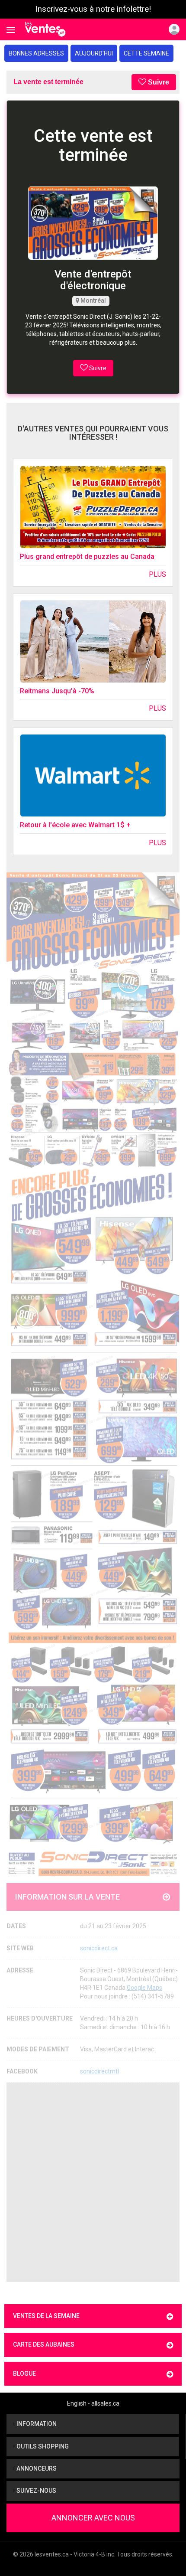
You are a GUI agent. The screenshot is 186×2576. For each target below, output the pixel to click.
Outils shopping (42, 2446)
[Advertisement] (93, 2182)
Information (36, 2424)
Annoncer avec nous (93, 2518)
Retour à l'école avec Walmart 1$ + (75, 825)
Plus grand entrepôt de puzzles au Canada (87, 557)
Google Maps (144, 1988)
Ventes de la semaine (46, 2316)
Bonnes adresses (36, 53)
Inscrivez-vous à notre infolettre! (93, 9)
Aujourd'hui (94, 53)
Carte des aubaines (44, 2344)
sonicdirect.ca (99, 1948)
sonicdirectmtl (99, 2071)
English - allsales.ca (93, 2403)
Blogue (24, 2374)
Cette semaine (146, 53)
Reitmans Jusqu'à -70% (57, 691)
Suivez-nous (36, 2491)
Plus (157, 574)
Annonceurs (36, 2468)
